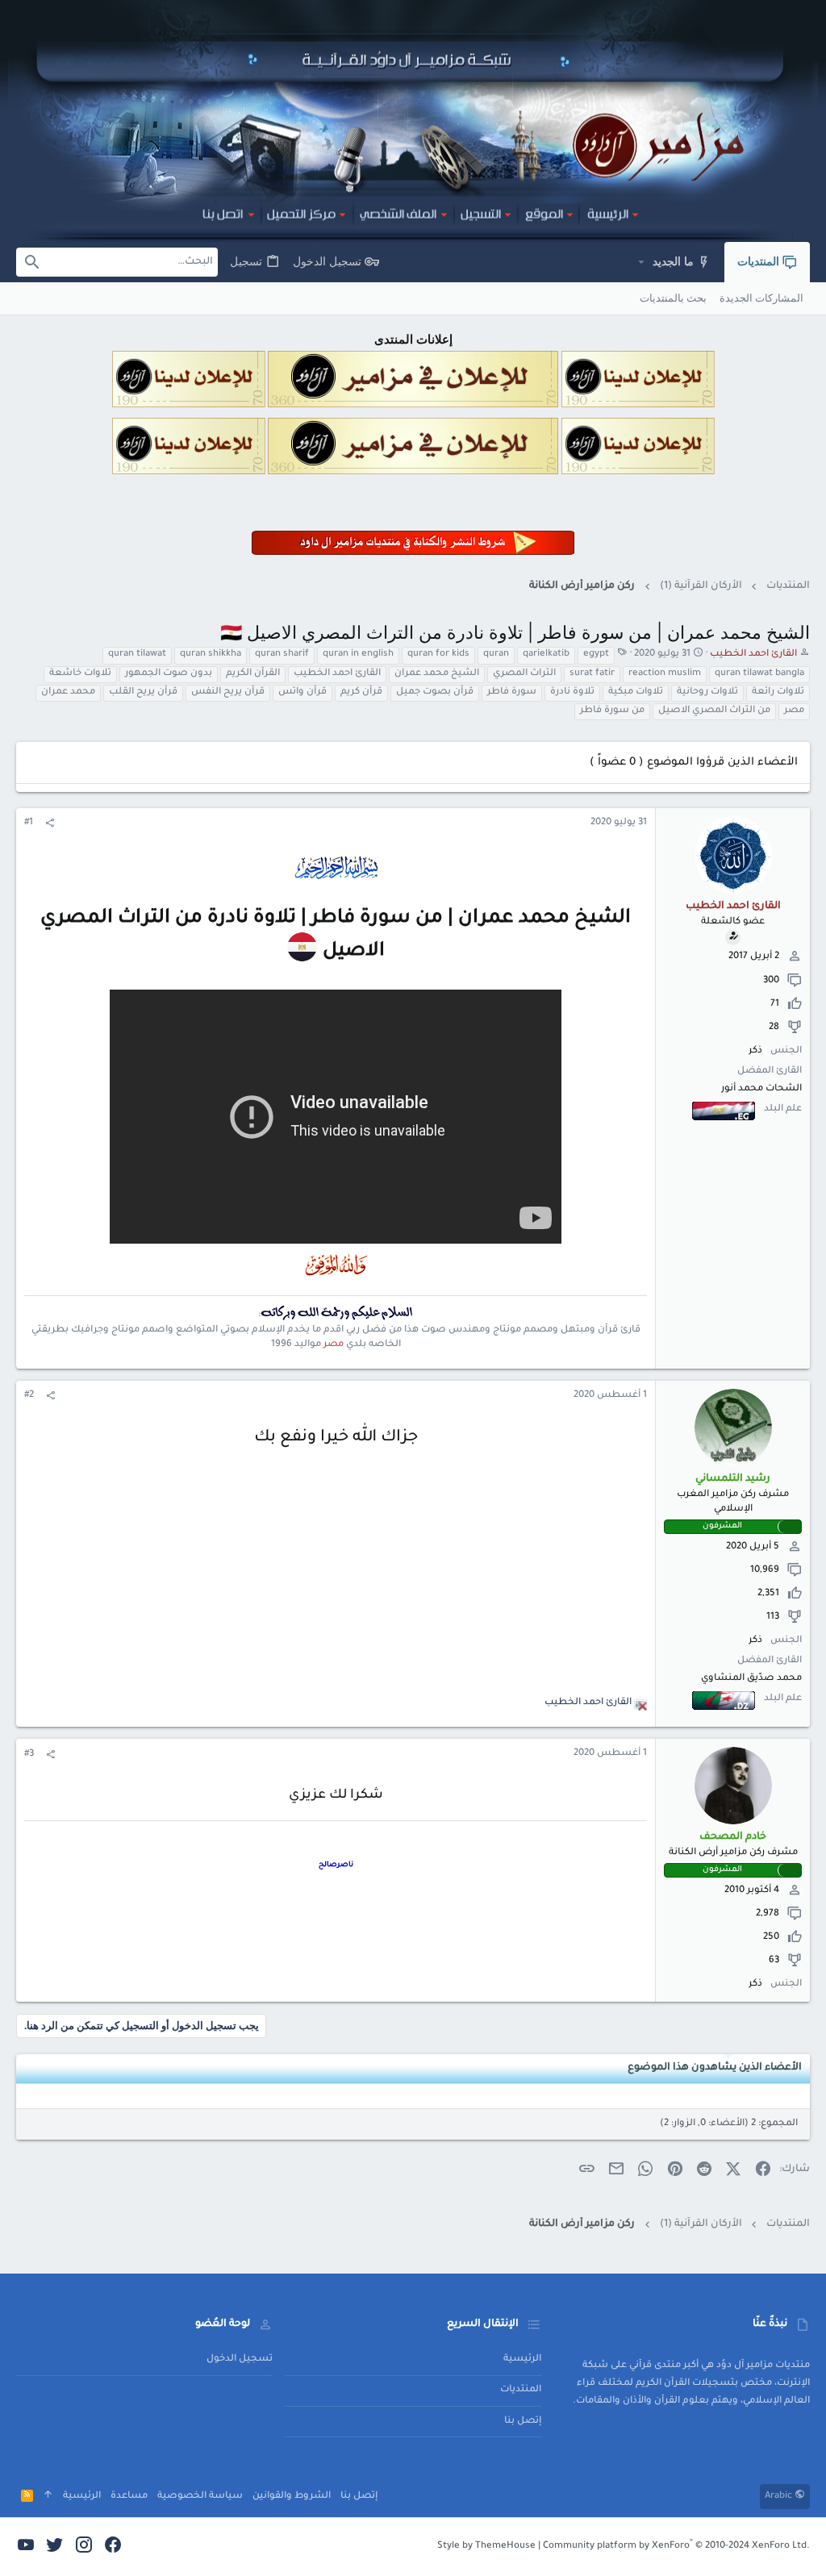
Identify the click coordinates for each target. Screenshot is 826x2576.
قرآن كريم (361, 692)
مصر (794, 711)
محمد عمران (68, 692)
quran (496, 654)
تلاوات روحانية (707, 692)
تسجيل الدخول (240, 2359)
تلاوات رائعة (778, 692)
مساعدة (129, 2497)
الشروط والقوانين (292, 2497)
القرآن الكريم (253, 674)
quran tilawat (137, 654)
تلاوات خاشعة (80, 674)
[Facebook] (113, 2547)
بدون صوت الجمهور (169, 674)
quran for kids (438, 654)
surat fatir (592, 674)
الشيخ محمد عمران (437, 674)
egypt (596, 654)
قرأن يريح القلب (143, 692)
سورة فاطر (512, 692)
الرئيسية (522, 2359)
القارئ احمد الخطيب (337, 674)
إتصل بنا (523, 2422)
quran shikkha (211, 654)
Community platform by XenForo (676, 2547)
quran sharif (282, 654)
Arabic (780, 2497)
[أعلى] (48, 2497)
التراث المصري (524, 674)
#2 (29, 1396)
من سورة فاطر (612, 711)
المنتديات (521, 2390)
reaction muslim (665, 674)
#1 (29, 823)
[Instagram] (84, 2547)
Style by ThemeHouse (486, 2547)
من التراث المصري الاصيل (714, 711)
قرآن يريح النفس (228, 692)
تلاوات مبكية (636, 692)
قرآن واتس (302, 692)
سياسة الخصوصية (200, 2497)
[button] (641, 262)
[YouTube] (26, 2547)
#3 (29, 1755)
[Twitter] (55, 2547)
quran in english (358, 654)
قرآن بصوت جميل (435, 692)
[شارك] (50, 824)
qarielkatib (546, 654)
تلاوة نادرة (572, 692)
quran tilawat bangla (759, 674)
